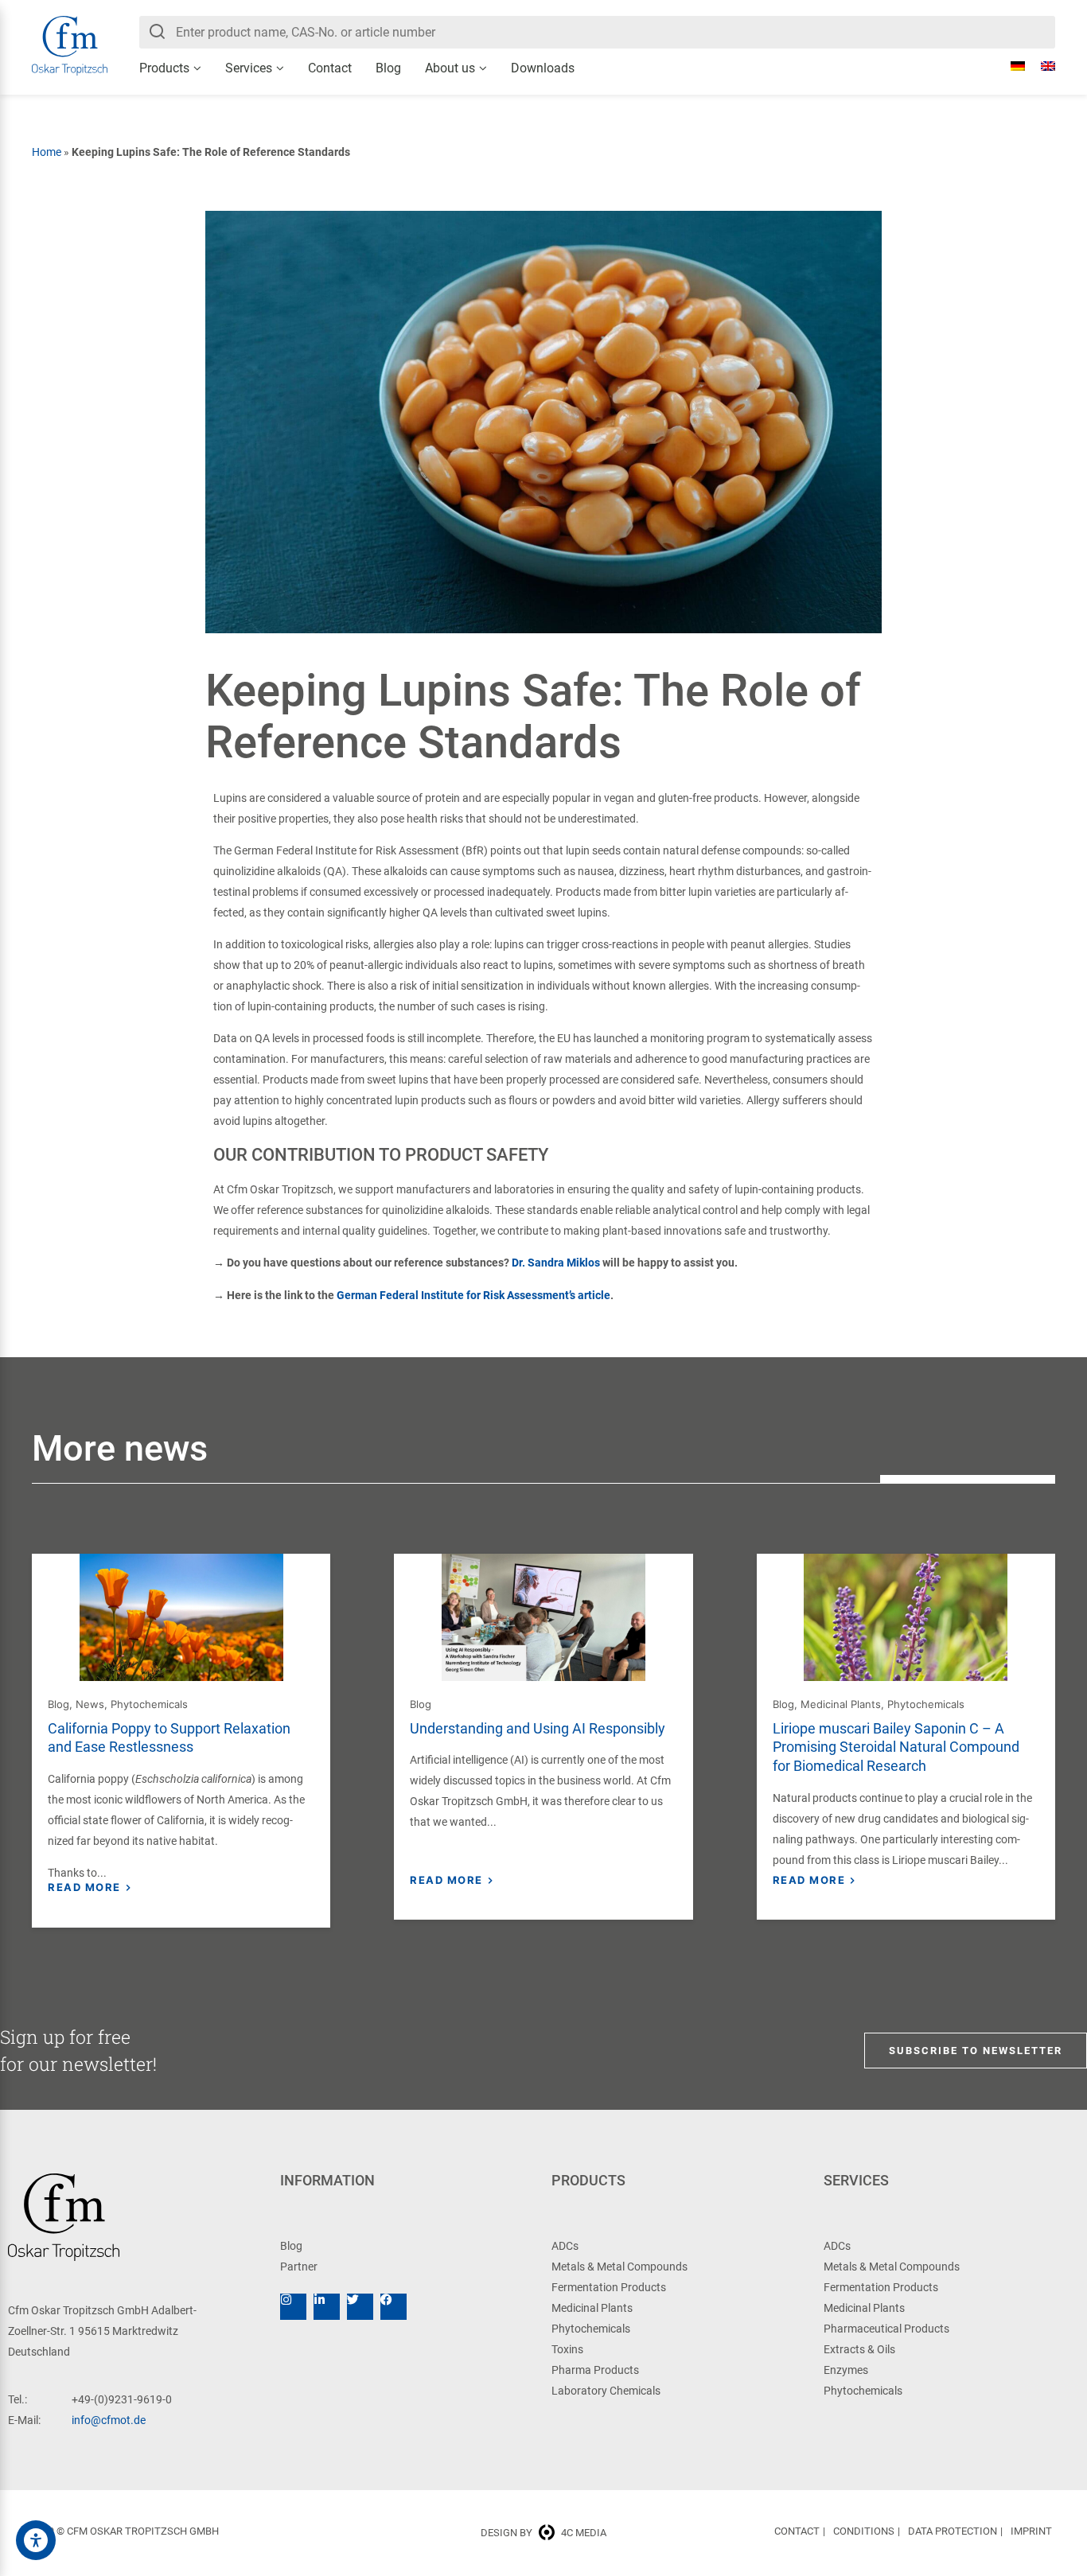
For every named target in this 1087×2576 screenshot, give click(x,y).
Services (249, 68)
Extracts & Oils (859, 2349)
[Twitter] (360, 2307)
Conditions (864, 2531)
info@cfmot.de (109, 2420)
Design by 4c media (543, 2533)
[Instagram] (293, 2307)
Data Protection (953, 2531)
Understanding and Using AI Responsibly (538, 1728)
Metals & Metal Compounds (619, 2267)
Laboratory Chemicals (606, 2391)
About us (450, 68)
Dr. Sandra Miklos (556, 1263)
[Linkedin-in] (327, 2307)
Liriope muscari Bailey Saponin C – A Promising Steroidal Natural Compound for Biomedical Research (896, 1747)
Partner (299, 2267)
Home (47, 152)
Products (164, 68)
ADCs (565, 2246)
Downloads (543, 68)
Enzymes (846, 2370)
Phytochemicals (149, 1704)
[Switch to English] (1040, 66)
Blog (388, 68)
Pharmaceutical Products (886, 2329)
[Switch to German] (1010, 66)
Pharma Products (595, 2370)
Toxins (567, 2349)
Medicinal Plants (841, 1704)
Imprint (1031, 2531)
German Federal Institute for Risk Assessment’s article (473, 1295)
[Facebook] (394, 2307)
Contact (330, 68)
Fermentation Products (609, 2287)
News (90, 1704)
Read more (84, 1887)
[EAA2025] (36, 2540)
